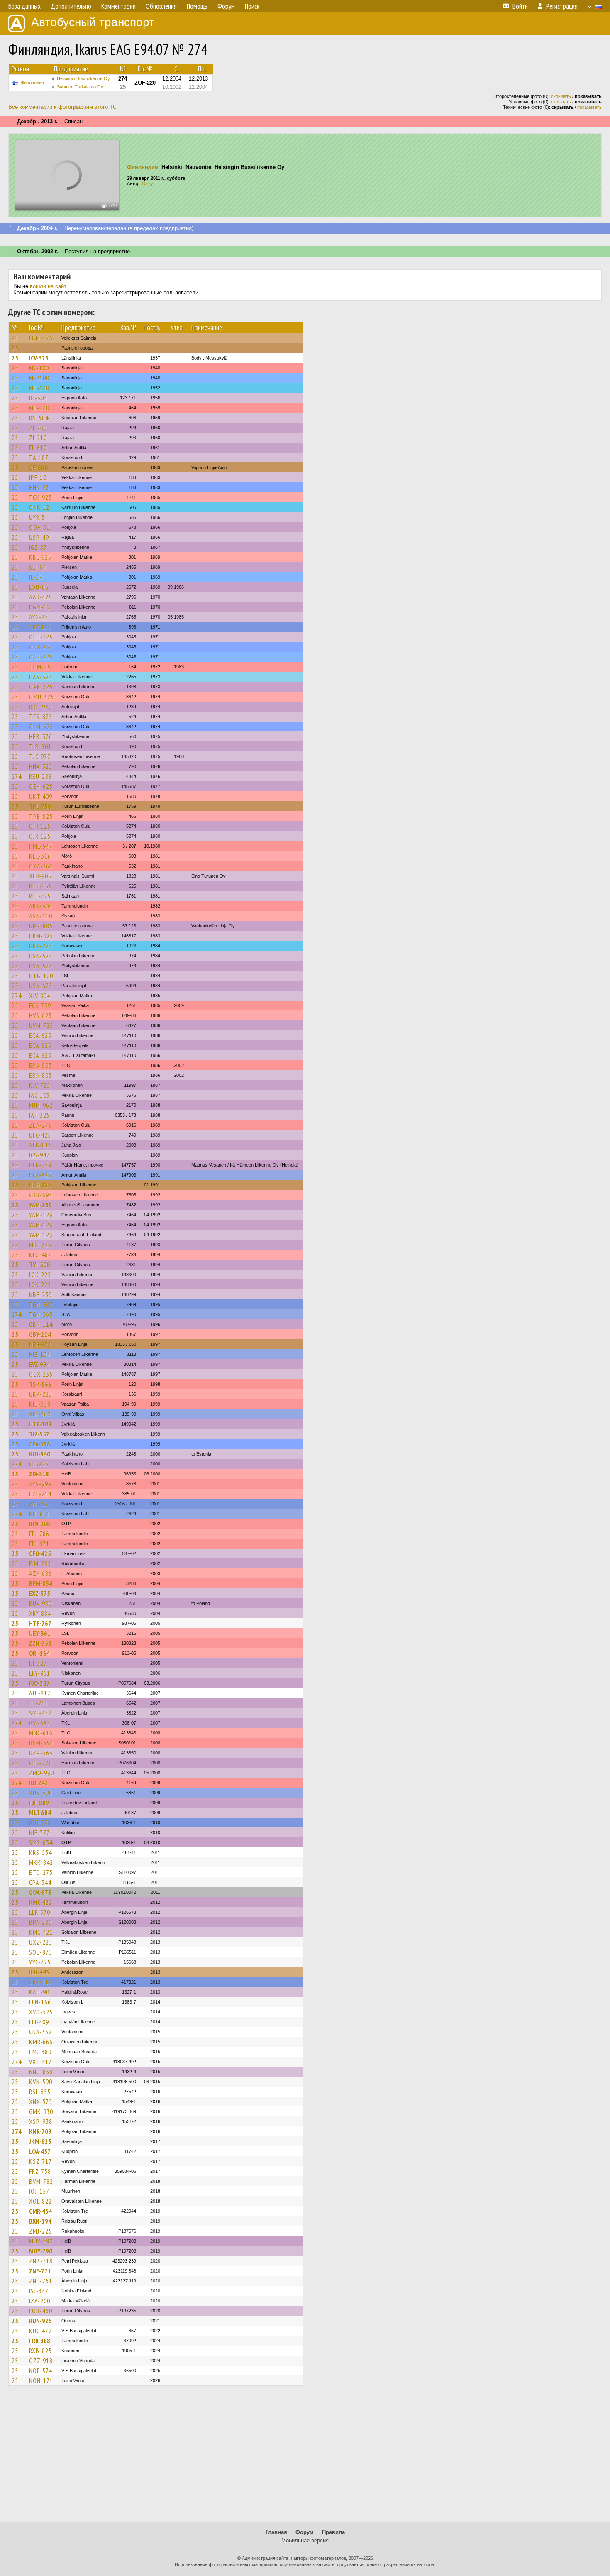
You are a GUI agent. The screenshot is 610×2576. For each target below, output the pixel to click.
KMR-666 (41, 2042)
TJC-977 (40, 756)
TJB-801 (40, 746)
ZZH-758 (40, 1643)
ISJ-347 (39, 2291)
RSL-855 (40, 2092)
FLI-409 (39, 2022)
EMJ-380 (40, 2052)
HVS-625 (40, 1015)
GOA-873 (40, 1892)
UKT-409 (41, 796)
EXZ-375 (40, 1593)
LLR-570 (40, 1912)
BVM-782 (41, 2181)
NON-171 (41, 2380)
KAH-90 (39, 1992)
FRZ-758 (40, 2171)
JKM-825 (40, 2141)
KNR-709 (40, 2131)
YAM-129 (41, 1215)
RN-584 (39, 418)
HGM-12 (40, 607)
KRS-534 (40, 1852)
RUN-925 (40, 2321)
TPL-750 (40, 806)
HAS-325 (41, 677)
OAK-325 (41, 687)
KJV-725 (40, 1085)
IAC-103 (39, 1095)
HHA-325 (41, 766)
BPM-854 (41, 1583)
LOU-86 (39, 587)
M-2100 (39, 378)
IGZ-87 (38, 547)
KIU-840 (40, 1454)
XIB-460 (40, 1414)
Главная (276, 2532)
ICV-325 (39, 358)
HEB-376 (41, 736)
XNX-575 (41, 2101)
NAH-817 (40, 1185)
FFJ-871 (39, 1544)
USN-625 (41, 986)
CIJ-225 (39, 1464)
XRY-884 (40, 1613)
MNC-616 (41, 1733)
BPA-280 (40, 1922)
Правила (333, 2532)
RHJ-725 (40, 896)
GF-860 (38, 467)
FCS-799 (40, 1005)
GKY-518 (40, 1982)
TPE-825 (41, 816)
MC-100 (39, 368)
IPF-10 (38, 477)
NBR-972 (40, 1344)
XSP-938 (41, 2121)
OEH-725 (41, 637)
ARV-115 (40, 627)
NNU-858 (41, 2072)
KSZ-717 (40, 2161)
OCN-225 (41, 657)
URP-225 (41, 946)
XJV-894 (40, 996)
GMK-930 (41, 2111)
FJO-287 (39, 1683)
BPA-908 (40, 1524)
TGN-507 (41, 1304)
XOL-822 (40, 2201)
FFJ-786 (39, 1534)
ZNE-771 (40, 2271)
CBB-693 (41, 1195)
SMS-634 (41, 1842)
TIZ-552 (39, 1434)
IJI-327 (38, 1663)
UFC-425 (40, 1135)
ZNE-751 (41, 2281)
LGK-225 (40, 1275)
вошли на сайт (48, 286)
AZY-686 (40, 1573)
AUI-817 (40, 1693)
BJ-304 (38, 398)
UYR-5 (37, 517)
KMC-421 (41, 1932)
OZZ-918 (41, 2361)
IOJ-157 (39, 2191)
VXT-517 (40, 2062)
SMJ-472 (40, 1713)
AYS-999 (40, 1484)
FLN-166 (40, 2002)
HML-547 (41, 846)
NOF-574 (41, 2371)
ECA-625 (40, 1035)
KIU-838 (40, 1404)
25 (15, 338)
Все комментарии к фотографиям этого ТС (62, 107)
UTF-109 (40, 1424)
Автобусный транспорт (93, 22)
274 (17, 776)
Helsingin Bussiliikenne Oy (83, 78)
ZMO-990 (41, 1773)
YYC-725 (40, 1962)
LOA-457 (40, 2151)
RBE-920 (40, 707)
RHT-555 (40, 886)
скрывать (561, 96)
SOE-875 (41, 1952)
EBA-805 (40, 1065)
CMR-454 (40, 2211)
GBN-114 (41, 1324)
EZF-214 (40, 1494)
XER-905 (40, 876)
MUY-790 (41, 2241)
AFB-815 (40, 1145)
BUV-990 (40, 1603)
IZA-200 (40, 2301)
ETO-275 (41, 1872)
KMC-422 (41, 1902)
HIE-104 (40, 1354)
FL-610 (38, 448)
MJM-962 (41, 1105)
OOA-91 (39, 527)
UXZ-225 (41, 1942)
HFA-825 (40, 1175)
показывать (589, 107)
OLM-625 (41, 727)
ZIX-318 (39, 1474)
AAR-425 (40, 597)
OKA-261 (41, 866)
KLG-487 (40, 1255)
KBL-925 (40, 557)
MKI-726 (40, 1245)
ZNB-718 (41, 2261)
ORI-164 (39, 1653)
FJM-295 (40, 1563)
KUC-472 (40, 2331)
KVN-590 (41, 2082)
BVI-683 (40, 1723)
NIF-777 (39, 1832)
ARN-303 (41, 906)
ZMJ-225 (40, 2231)
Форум (305, 2532)
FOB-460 (41, 2311)
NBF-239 (40, 1294)
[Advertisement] (305, 2458)
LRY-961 (40, 1673)
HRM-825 (41, 936)
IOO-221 (40, 1823)
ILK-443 (39, 1972)
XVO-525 (41, 2012)
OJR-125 (40, 826)
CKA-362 (40, 2032)
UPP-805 (41, 926)
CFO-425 (40, 1553)
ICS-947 (39, 1155)
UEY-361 (40, 1633)
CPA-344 (40, 1882)
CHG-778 (41, 1763)
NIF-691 (39, 1514)
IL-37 (36, 577)
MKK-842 (41, 1862)
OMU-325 (41, 697)
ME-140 (39, 388)
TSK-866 (40, 1384)
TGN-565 (41, 1314)
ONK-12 (39, 507)
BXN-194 (40, 2221)
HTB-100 (41, 976)
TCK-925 (40, 497)
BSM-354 (41, 1743)
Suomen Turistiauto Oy (80, 87)
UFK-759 (40, 1165)
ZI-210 (38, 438)
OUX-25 (39, 647)
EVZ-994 (39, 1364)
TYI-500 (39, 1265)
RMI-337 (40, 1504)
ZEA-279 (40, 1125)
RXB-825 (40, 2351)
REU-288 (40, 776)
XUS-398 (41, 1793)
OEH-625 (41, 786)
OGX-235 (41, 1374)
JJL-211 (39, 1703)
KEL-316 (40, 856)
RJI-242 (39, 1783)
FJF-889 (39, 1803)
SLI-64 (38, 567)
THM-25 (40, 667)
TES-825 (41, 717)
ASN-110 (41, 916)
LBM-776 (41, 338)
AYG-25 (39, 617)
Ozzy (148, 183)
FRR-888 (40, 2341)
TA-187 (39, 457)
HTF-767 (40, 1623)
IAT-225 (39, 1115)
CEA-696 (40, 1444)
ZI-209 (38, 428)
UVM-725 (41, 1025)
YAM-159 (40, 1205)
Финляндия (32, 83)
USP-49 (39, 537)
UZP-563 (41, 1753)
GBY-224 (40, 1334)
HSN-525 (41, 956)
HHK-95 (39, 487)
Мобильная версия (305, 2541)
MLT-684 (40, 1813)
